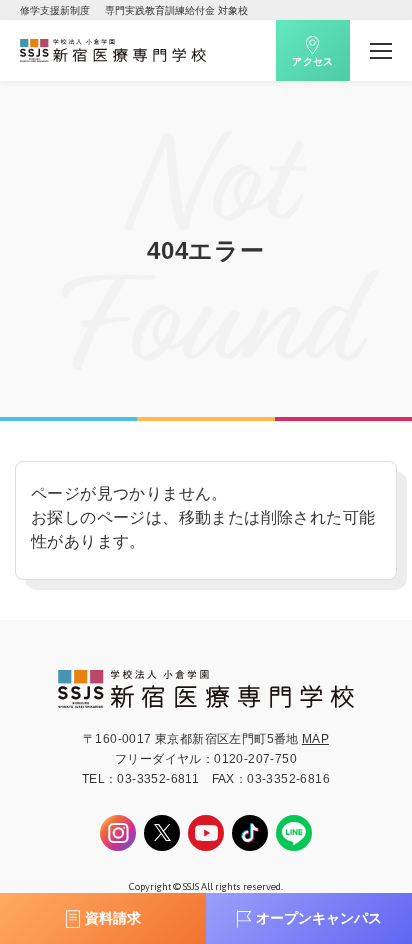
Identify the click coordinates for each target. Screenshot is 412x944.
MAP (315, 739)
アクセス (313, 61)
